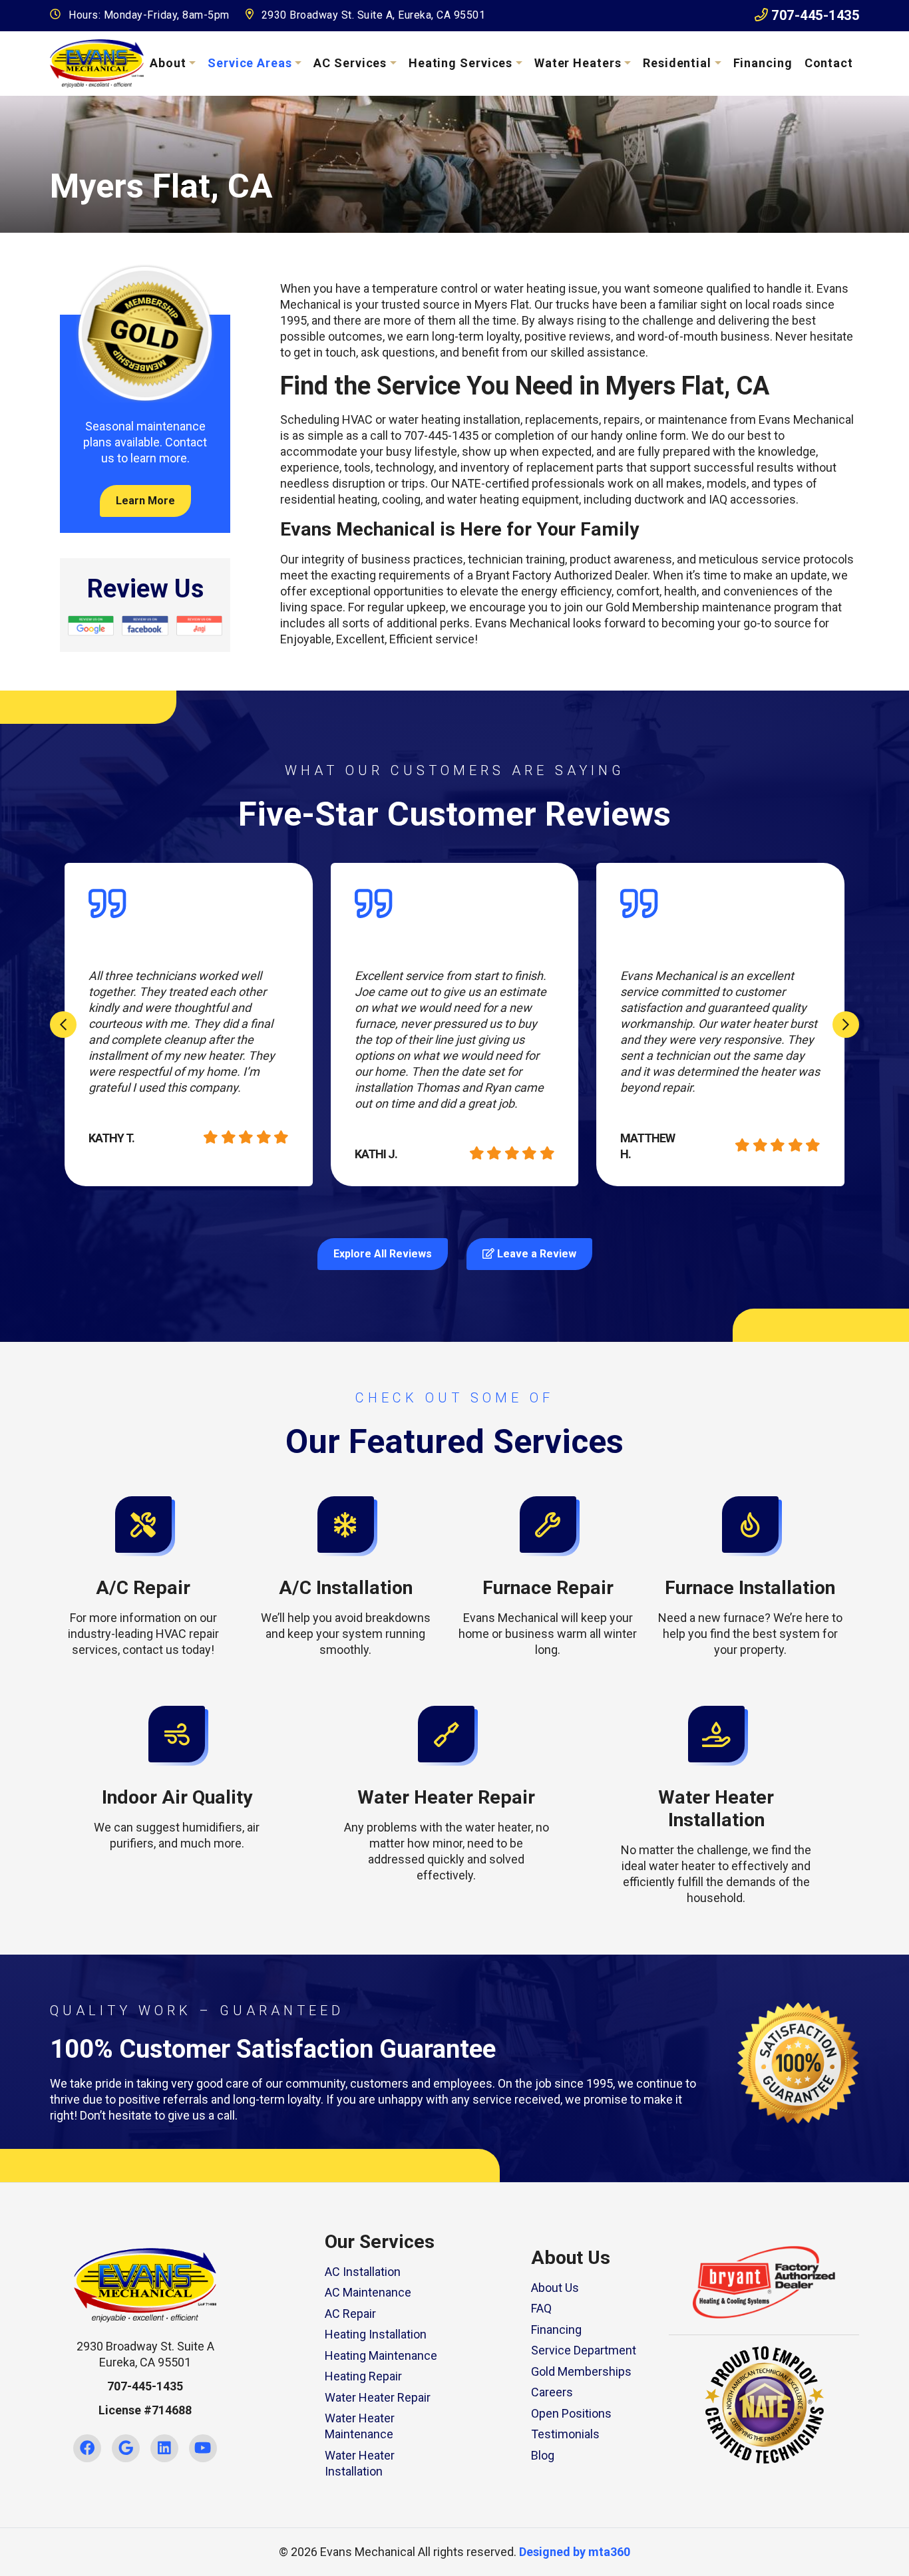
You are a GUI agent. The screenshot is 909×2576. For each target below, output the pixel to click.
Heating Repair (363, 2376)
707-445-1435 (814, 15)
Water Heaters (578, 63)
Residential (677, 63)
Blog (543, 2455)
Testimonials (565, 2434)
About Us (555, 2288)
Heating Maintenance (381, 2355)
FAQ (541, 2308)
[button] (143, 1577)
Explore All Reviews (383, 1254)
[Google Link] (126, 2448)
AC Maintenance (368, 2292)
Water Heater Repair (378, 2397)
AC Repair (350, 2314)
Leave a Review (535, 1254)
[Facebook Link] (87, 2448)
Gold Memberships (581, 2371)
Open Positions (571, 2413)
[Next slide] (846, 1025)
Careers (552, 2392)
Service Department (584, 2350)
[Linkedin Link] (164, 2448)
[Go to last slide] (63, 1025)
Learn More (145, 501)
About (168, 63)
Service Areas (250, 63)
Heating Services (460, 63)
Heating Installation (376, 2334)
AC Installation (363, 2272)
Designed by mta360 (575, 2552)
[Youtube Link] (203, 2448)
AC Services (350, 63)
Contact (829, 63)
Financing (763, 63)
